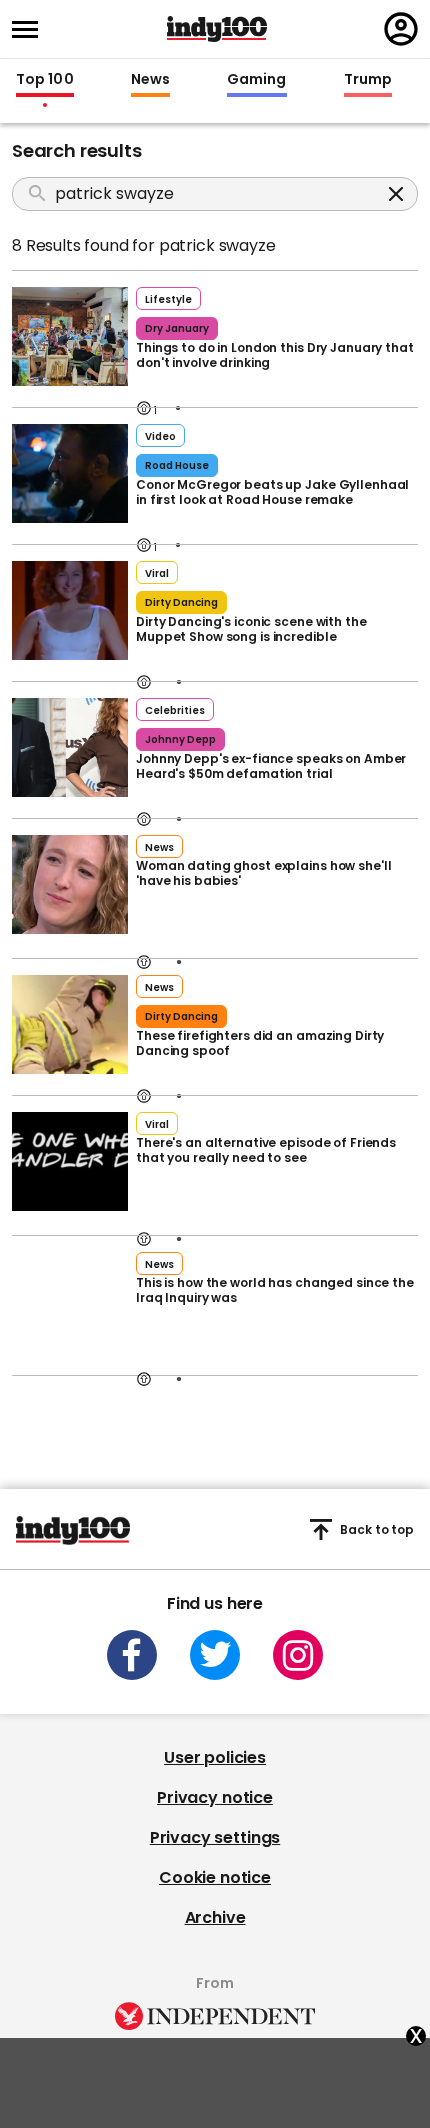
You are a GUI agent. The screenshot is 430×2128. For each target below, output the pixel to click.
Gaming (257, 80)
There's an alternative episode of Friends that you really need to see (266, 1150)
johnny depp (180, 739)
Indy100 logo (217, 29)
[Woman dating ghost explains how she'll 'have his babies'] (70, 882)
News (150, 80)
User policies (215, 1757)
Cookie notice (215, 1877)
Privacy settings (215, 1837)
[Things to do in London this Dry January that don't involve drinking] (70, 334)
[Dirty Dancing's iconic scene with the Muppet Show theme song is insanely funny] (70, 608)
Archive (215, 1917)
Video (160, 436)
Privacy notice (215, 1797)
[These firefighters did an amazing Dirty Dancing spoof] (70, 1022)
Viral (157, 573)
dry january (177, 328)
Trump (368, 80)
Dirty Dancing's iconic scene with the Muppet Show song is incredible (251, 629)
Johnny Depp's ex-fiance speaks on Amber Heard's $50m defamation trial (271, 766)
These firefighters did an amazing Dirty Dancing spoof (260, 1043)
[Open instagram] (298, 1655)
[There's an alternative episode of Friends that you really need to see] (70, 1159)
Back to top (377, 1529)
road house (177, 465)
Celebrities (175, 710)
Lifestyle (168, 299)
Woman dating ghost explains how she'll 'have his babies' (263, 873)
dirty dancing (181, 602)
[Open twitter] (215, 1655)
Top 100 (45, 80)
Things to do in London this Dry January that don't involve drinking (275, 355)
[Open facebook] (132, 1655)
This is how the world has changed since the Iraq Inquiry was (275, 1290)
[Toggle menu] (31, 29)
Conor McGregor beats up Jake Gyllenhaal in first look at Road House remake (272, 492)
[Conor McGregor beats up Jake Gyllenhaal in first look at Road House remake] (70, 471)
